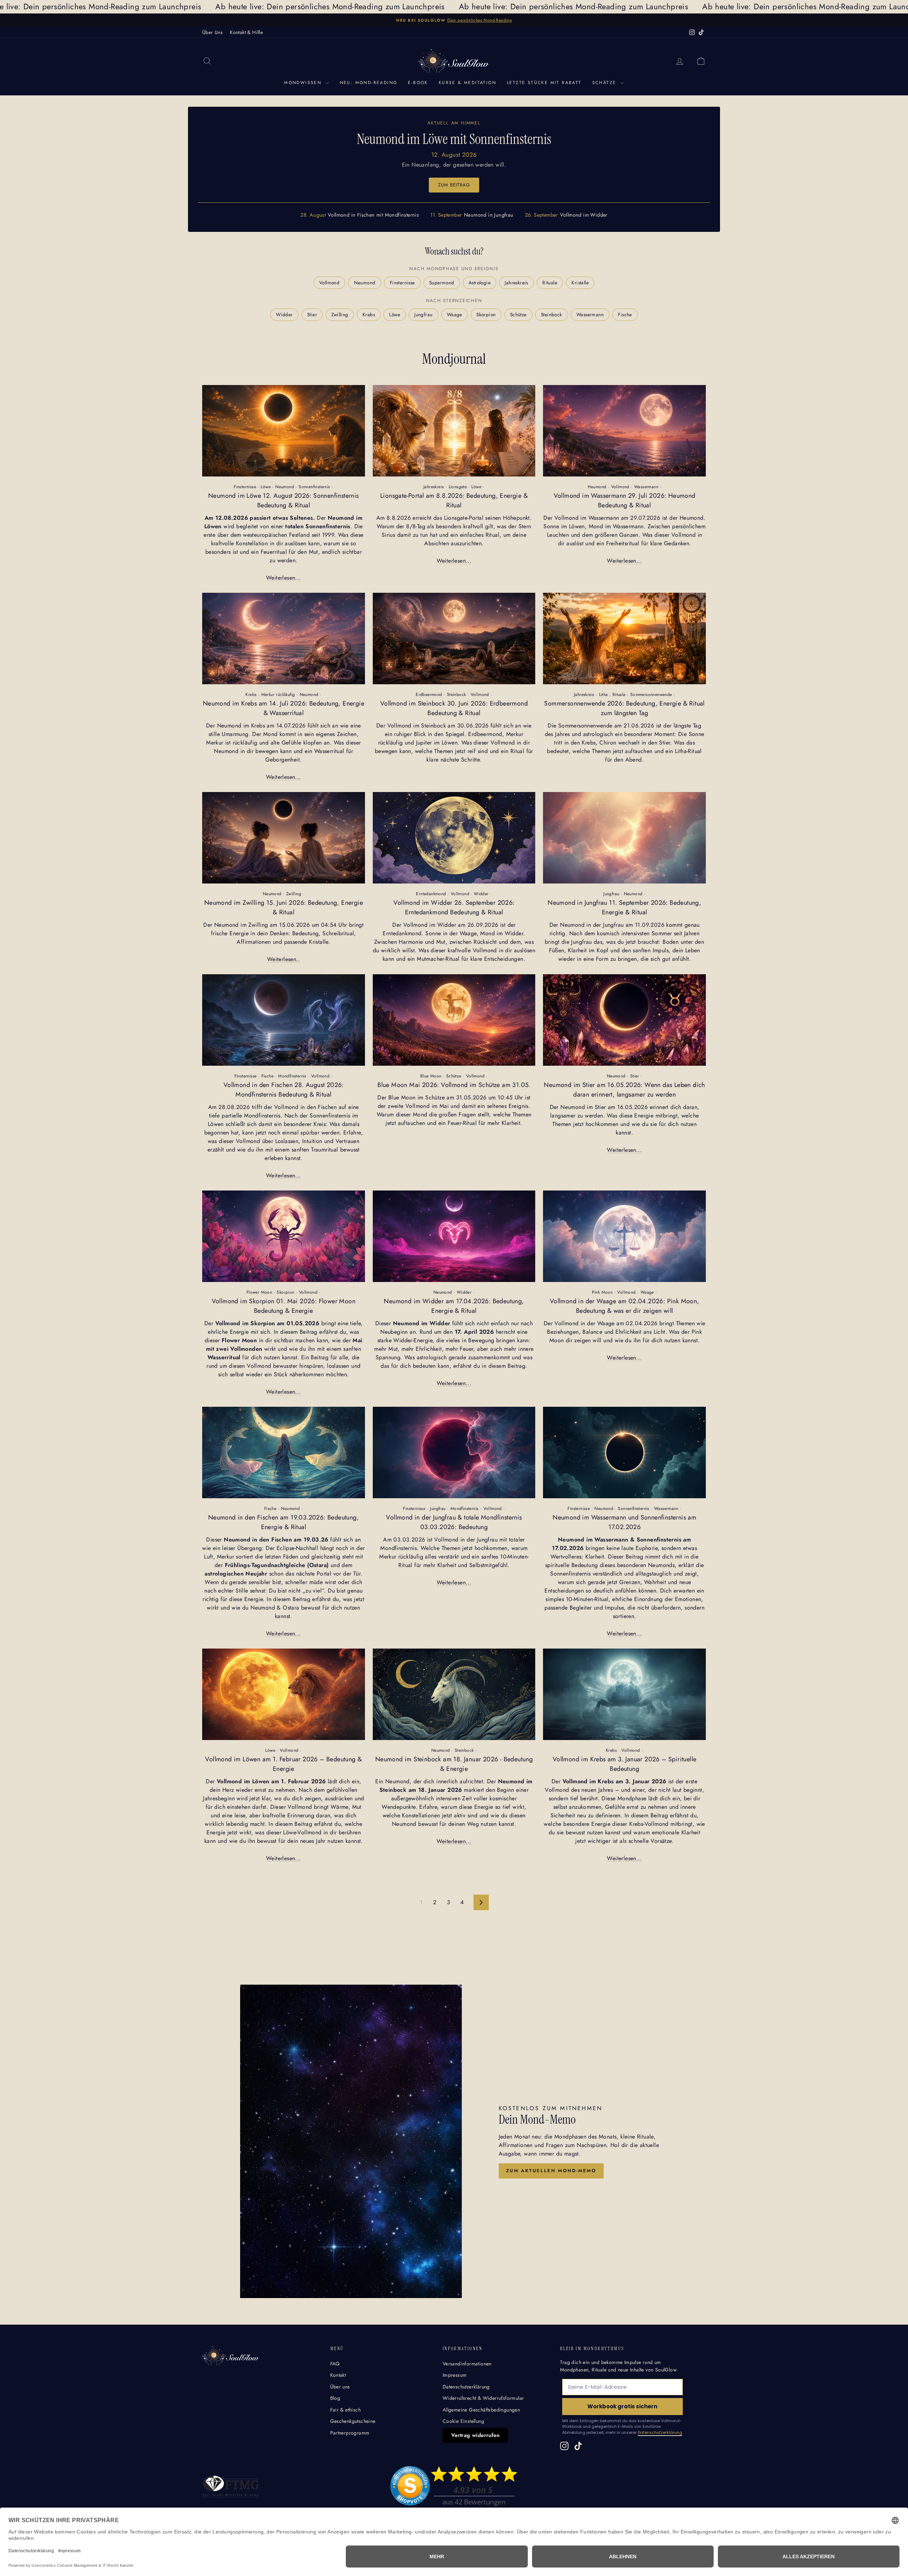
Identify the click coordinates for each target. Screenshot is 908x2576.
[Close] (552, 1210)
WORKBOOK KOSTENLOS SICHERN (507, 1358)
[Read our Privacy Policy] (550, 1325)
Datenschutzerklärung (482, 1336)
